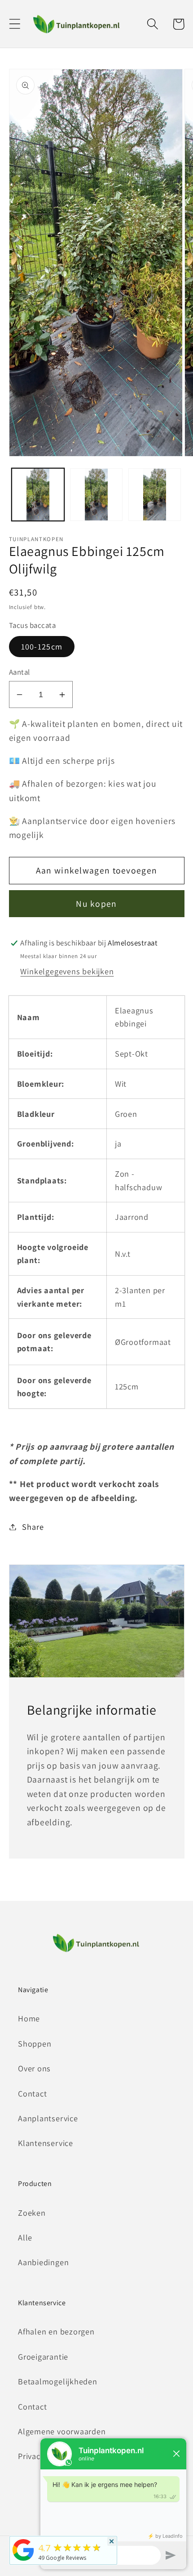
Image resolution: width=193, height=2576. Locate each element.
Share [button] (33, 1527)
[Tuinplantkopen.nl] (23, 2560)
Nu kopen (96, 904)
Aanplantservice (48, 2118)
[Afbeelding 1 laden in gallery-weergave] (38, 495)
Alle (25, 2237)
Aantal (20, 672)
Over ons (34, 2068)
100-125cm (42, 646)
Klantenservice (46, 2143)
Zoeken (32, 2213)
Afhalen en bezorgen (56, 2331)
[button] (15, 24)
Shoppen (35, 2043)
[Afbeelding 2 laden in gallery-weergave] (96, 495)
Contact (32, 2093)
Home (29, 2018)
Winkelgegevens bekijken (67, 971)
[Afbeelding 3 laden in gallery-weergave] (155, 495)
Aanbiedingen (43, 2262)
